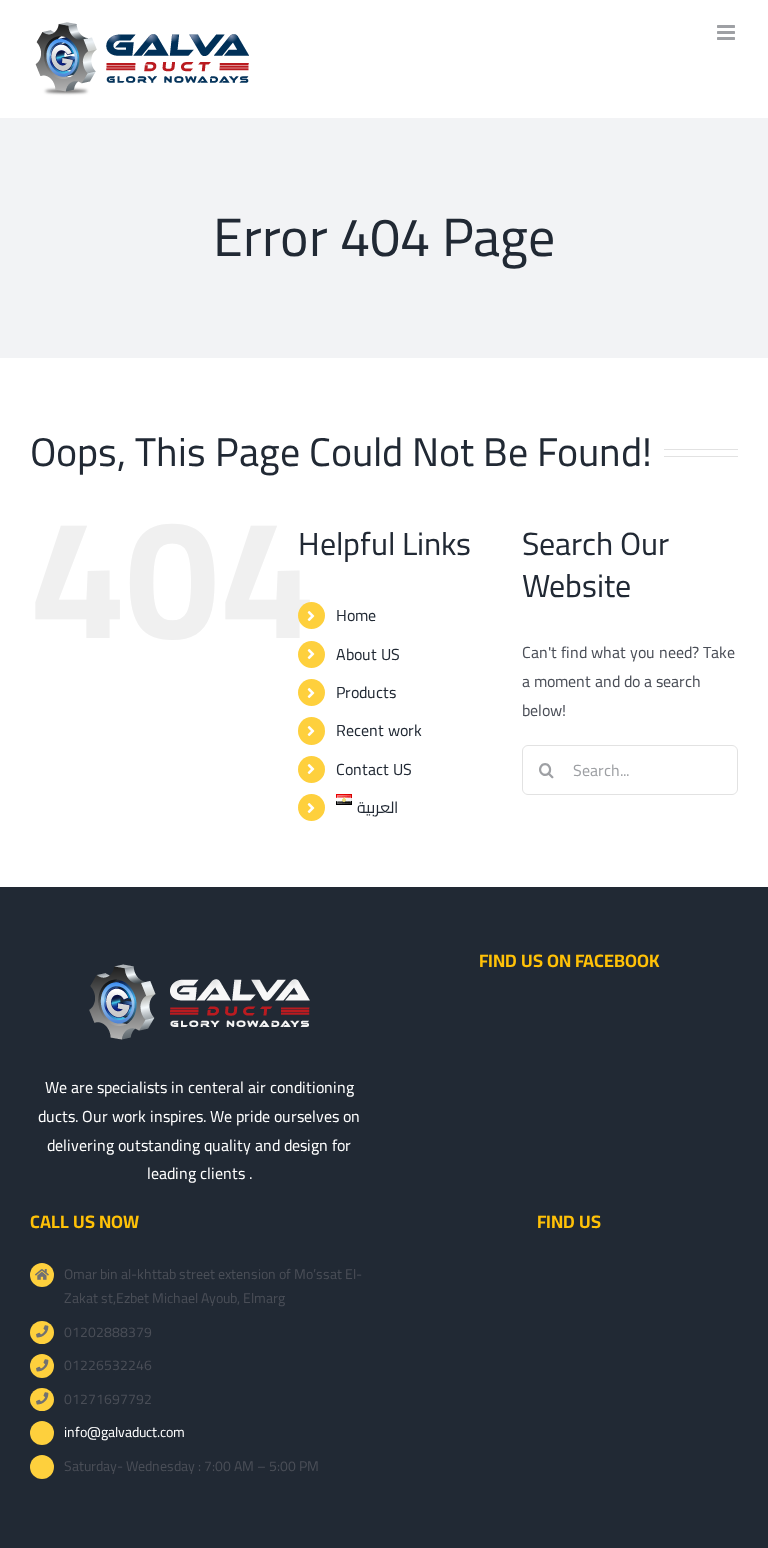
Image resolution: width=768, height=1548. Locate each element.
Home (356, 615)
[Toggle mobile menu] (727, 32)
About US (368, 654)
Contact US (374, 769)
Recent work (379, 730)
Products (366, 692)
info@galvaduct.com (124, 1433)
